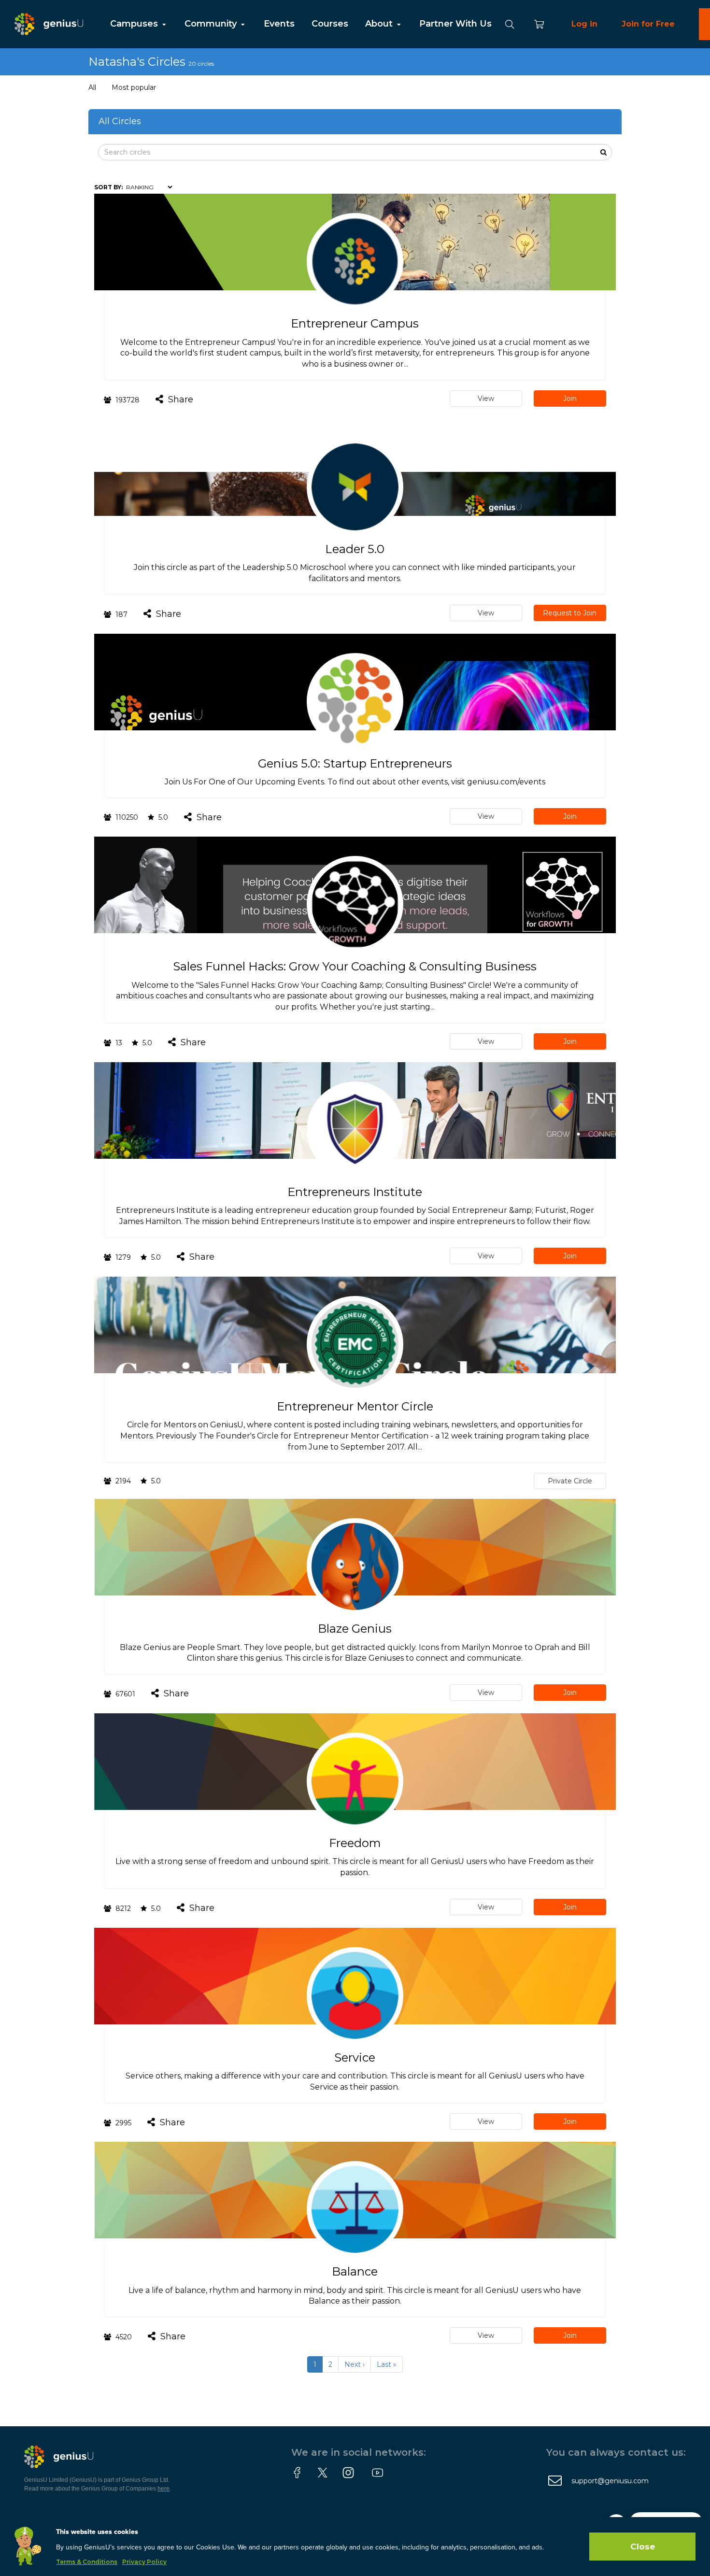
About (380, 24)
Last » (387, 2364)
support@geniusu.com (610, 2481)
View (486, 398)
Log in (584, 24)
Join (570, 398)
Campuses (135, 24)
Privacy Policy (144, 2562)
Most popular (134, 87)
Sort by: (108, 187)
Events (279, 24)
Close (643, 2547)
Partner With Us (455, 24)
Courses (330, 24)
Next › (355, 2364)
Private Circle (570, 1481)
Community (212, 24)
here (163, 2489)
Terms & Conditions (87, 2562)
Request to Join (570, 613)
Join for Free (648, 24)
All (92, 87)
